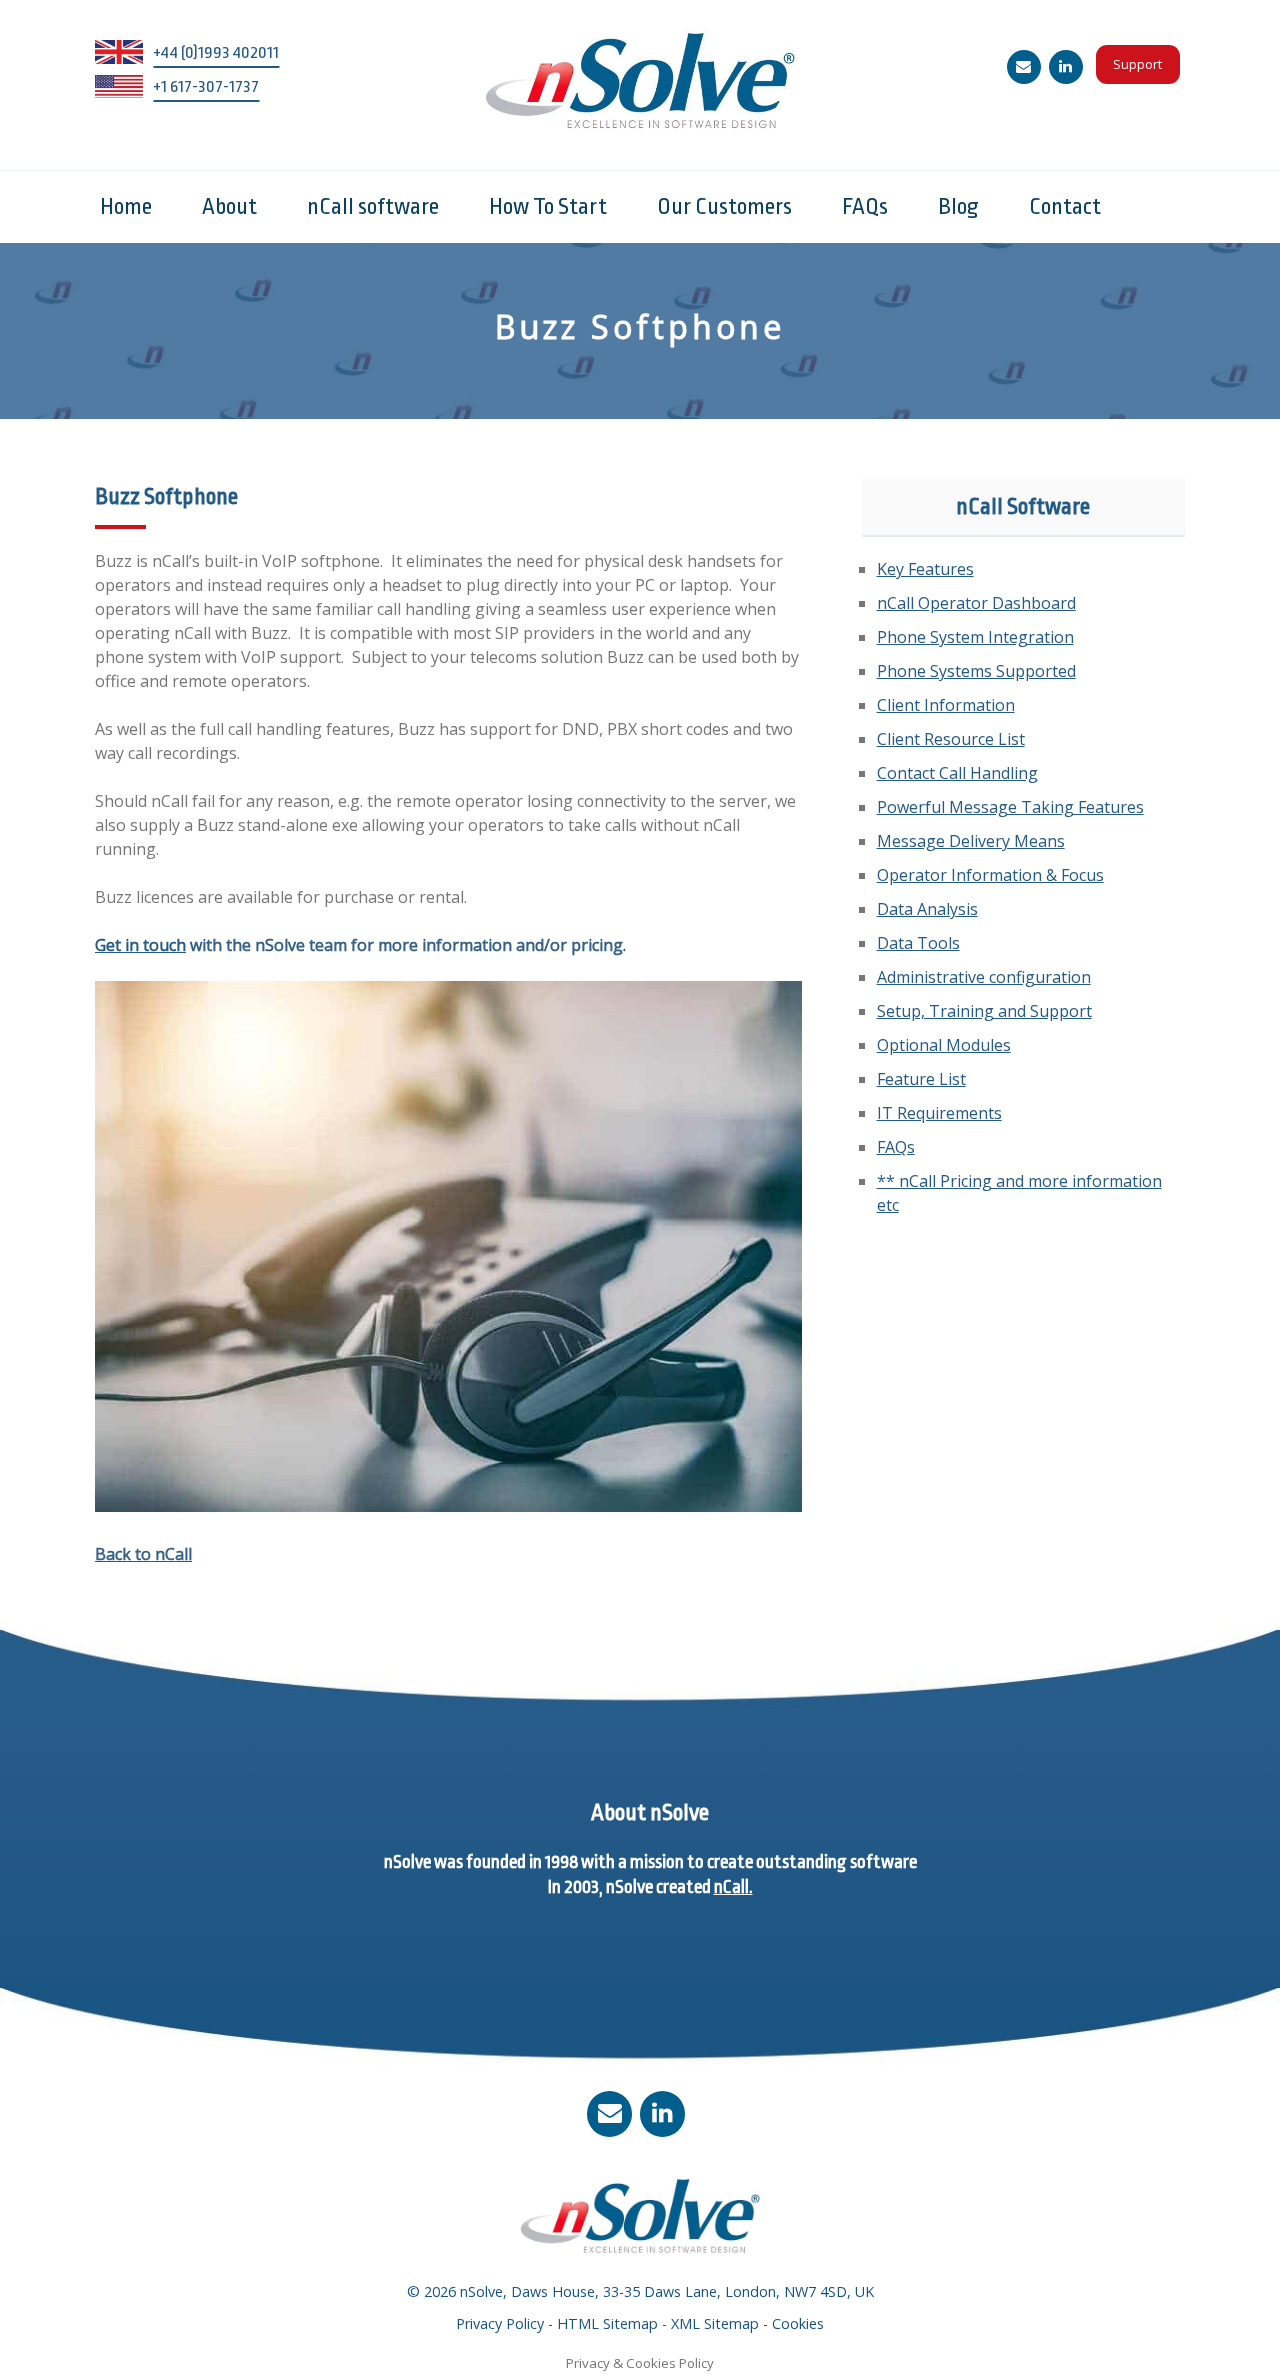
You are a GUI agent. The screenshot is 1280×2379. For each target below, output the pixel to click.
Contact (1065, 207)
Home (126, 207)
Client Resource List (951, 739)
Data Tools (918, 943)
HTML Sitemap (607, 2323)
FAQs (865, 207)
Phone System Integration (975, 637)
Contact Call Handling (957, 773)
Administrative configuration (984, 977)
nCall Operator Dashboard (976, 603)
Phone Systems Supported (976, 671)
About (229, 207)
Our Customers (724, 207)
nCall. (733, 1887)
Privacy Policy (500, 2323)
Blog (958, 207)
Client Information (946, 705)
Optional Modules (944, 1045)
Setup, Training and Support (984, 1011)
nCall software (373, 207)
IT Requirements (939, 1113)
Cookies (798, 2323)
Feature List (921, 1079)
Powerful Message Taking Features (1010, 807)
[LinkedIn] (1066, 67)
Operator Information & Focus (990, 875)
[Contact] (1024, 67)
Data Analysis (927, 909)
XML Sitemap (715, 2323)
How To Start (548, 207)
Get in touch (140, 945)
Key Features (925, 569)
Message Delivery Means (971, 841)
